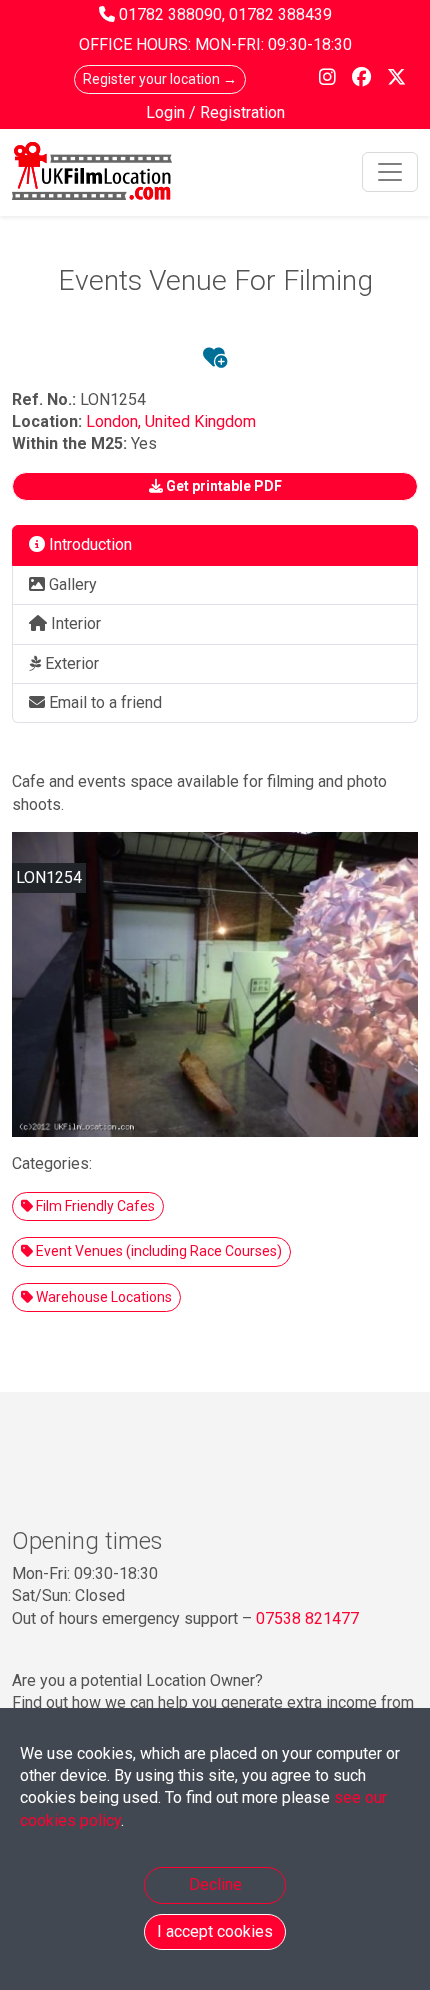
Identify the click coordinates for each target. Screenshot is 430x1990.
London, (115, 421)
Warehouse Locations (102, 1297)
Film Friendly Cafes (94, 1206)
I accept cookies (215, 1931)
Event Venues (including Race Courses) (157, 1251)
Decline (215, 1884)
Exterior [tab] (70, 663)
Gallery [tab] (71, 584)
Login (167, 112)
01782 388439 (280, 14)
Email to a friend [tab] (103, 702)
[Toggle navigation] (390, 172)
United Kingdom (200, 421)
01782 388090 (170, 14)
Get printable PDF (222, 486)
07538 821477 (307, 1618)
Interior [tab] (74, 623)
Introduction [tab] (88, 544)
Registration (242, 112)
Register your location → (160, 79)
